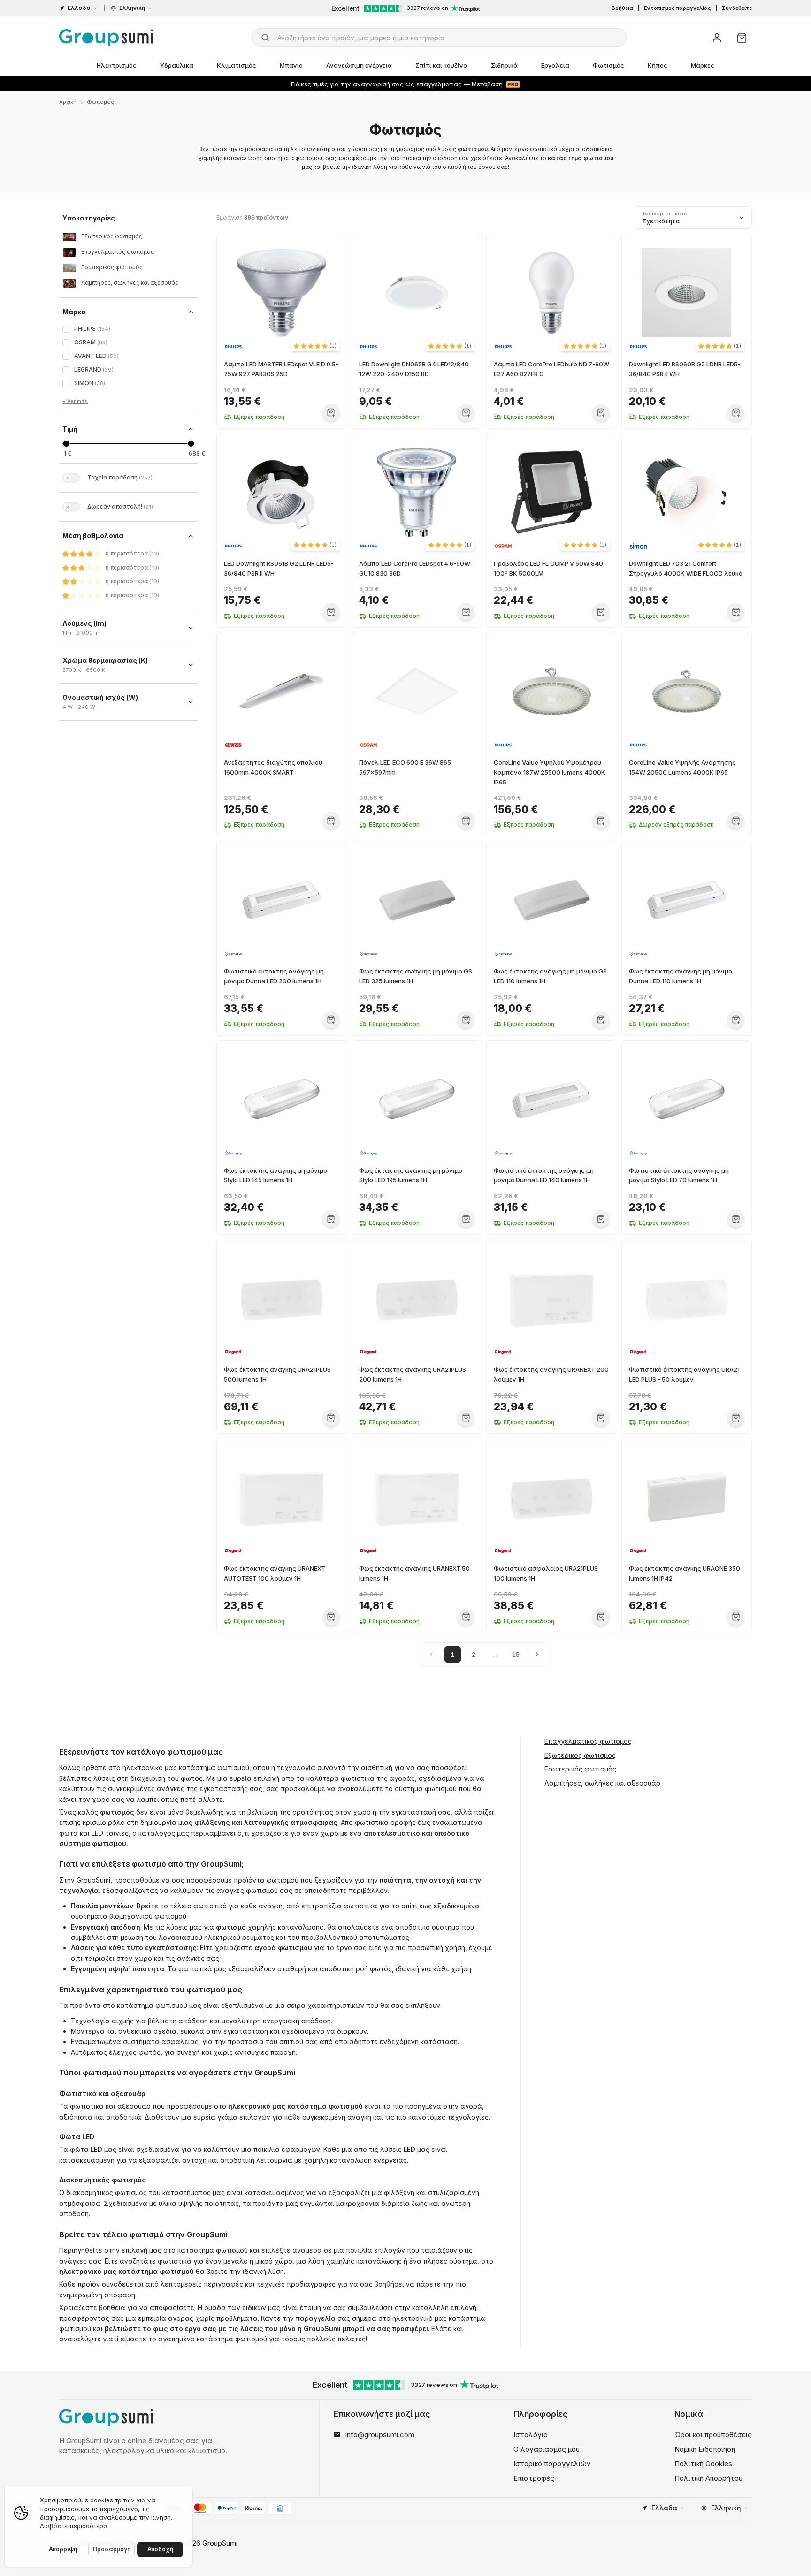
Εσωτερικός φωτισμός (580, 1769)
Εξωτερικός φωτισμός (580, 1755)
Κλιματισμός (237, 65)
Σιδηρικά (504, 65)
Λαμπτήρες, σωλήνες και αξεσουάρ (602, 1783)
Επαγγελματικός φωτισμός (588, 1741)
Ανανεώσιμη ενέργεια (359, 65)
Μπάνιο (291, 65)
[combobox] (439, 38)
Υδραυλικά (177, 65)
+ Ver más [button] (75, 401)
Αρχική (68, 102)
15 (516, 1654)
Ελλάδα (79, 8)
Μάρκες (703, 65)
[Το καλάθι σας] (742, 38)
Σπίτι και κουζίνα (441, 65)
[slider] (66, 444)
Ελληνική (132, 8)
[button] (315, 346)
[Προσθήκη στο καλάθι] (331, 413)
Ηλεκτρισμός (117, 65)
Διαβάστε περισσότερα (74, 2526)
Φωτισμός (608, 65)
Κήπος (658, 65)
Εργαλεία (555, 65)
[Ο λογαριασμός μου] (717, 38)
